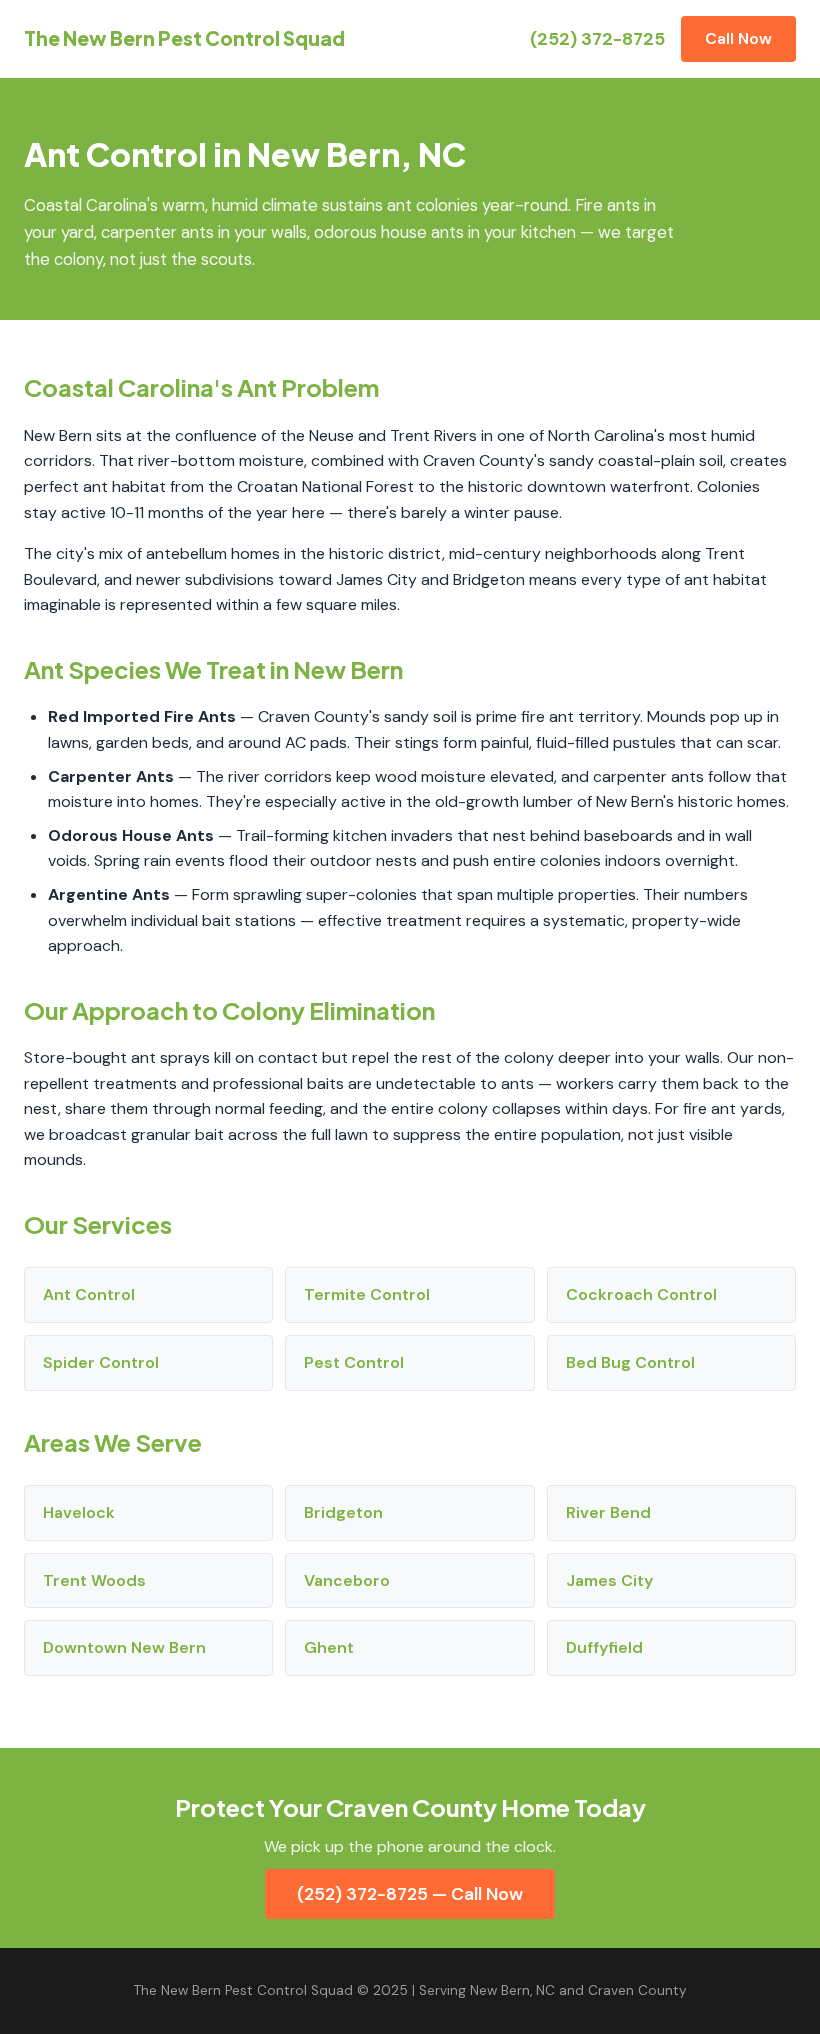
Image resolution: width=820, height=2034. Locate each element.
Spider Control (101, 1362)
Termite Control (367, 1294)
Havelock (79, 1512)
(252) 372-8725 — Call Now (410, 1894)
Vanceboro (347, 1580)
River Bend (608, 1512)
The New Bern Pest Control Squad (184, 38)
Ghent (329, 1647)
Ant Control (89, 1294)
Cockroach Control (641, 1294)
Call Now (738, 38)
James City (609, 1580)
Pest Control (354, 1362)
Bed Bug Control (630, 1362)
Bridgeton (343, 1512)
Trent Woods (94, 1580)
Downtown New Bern (124, 1647)
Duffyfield (604, 1647)
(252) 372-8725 (597, 39)
